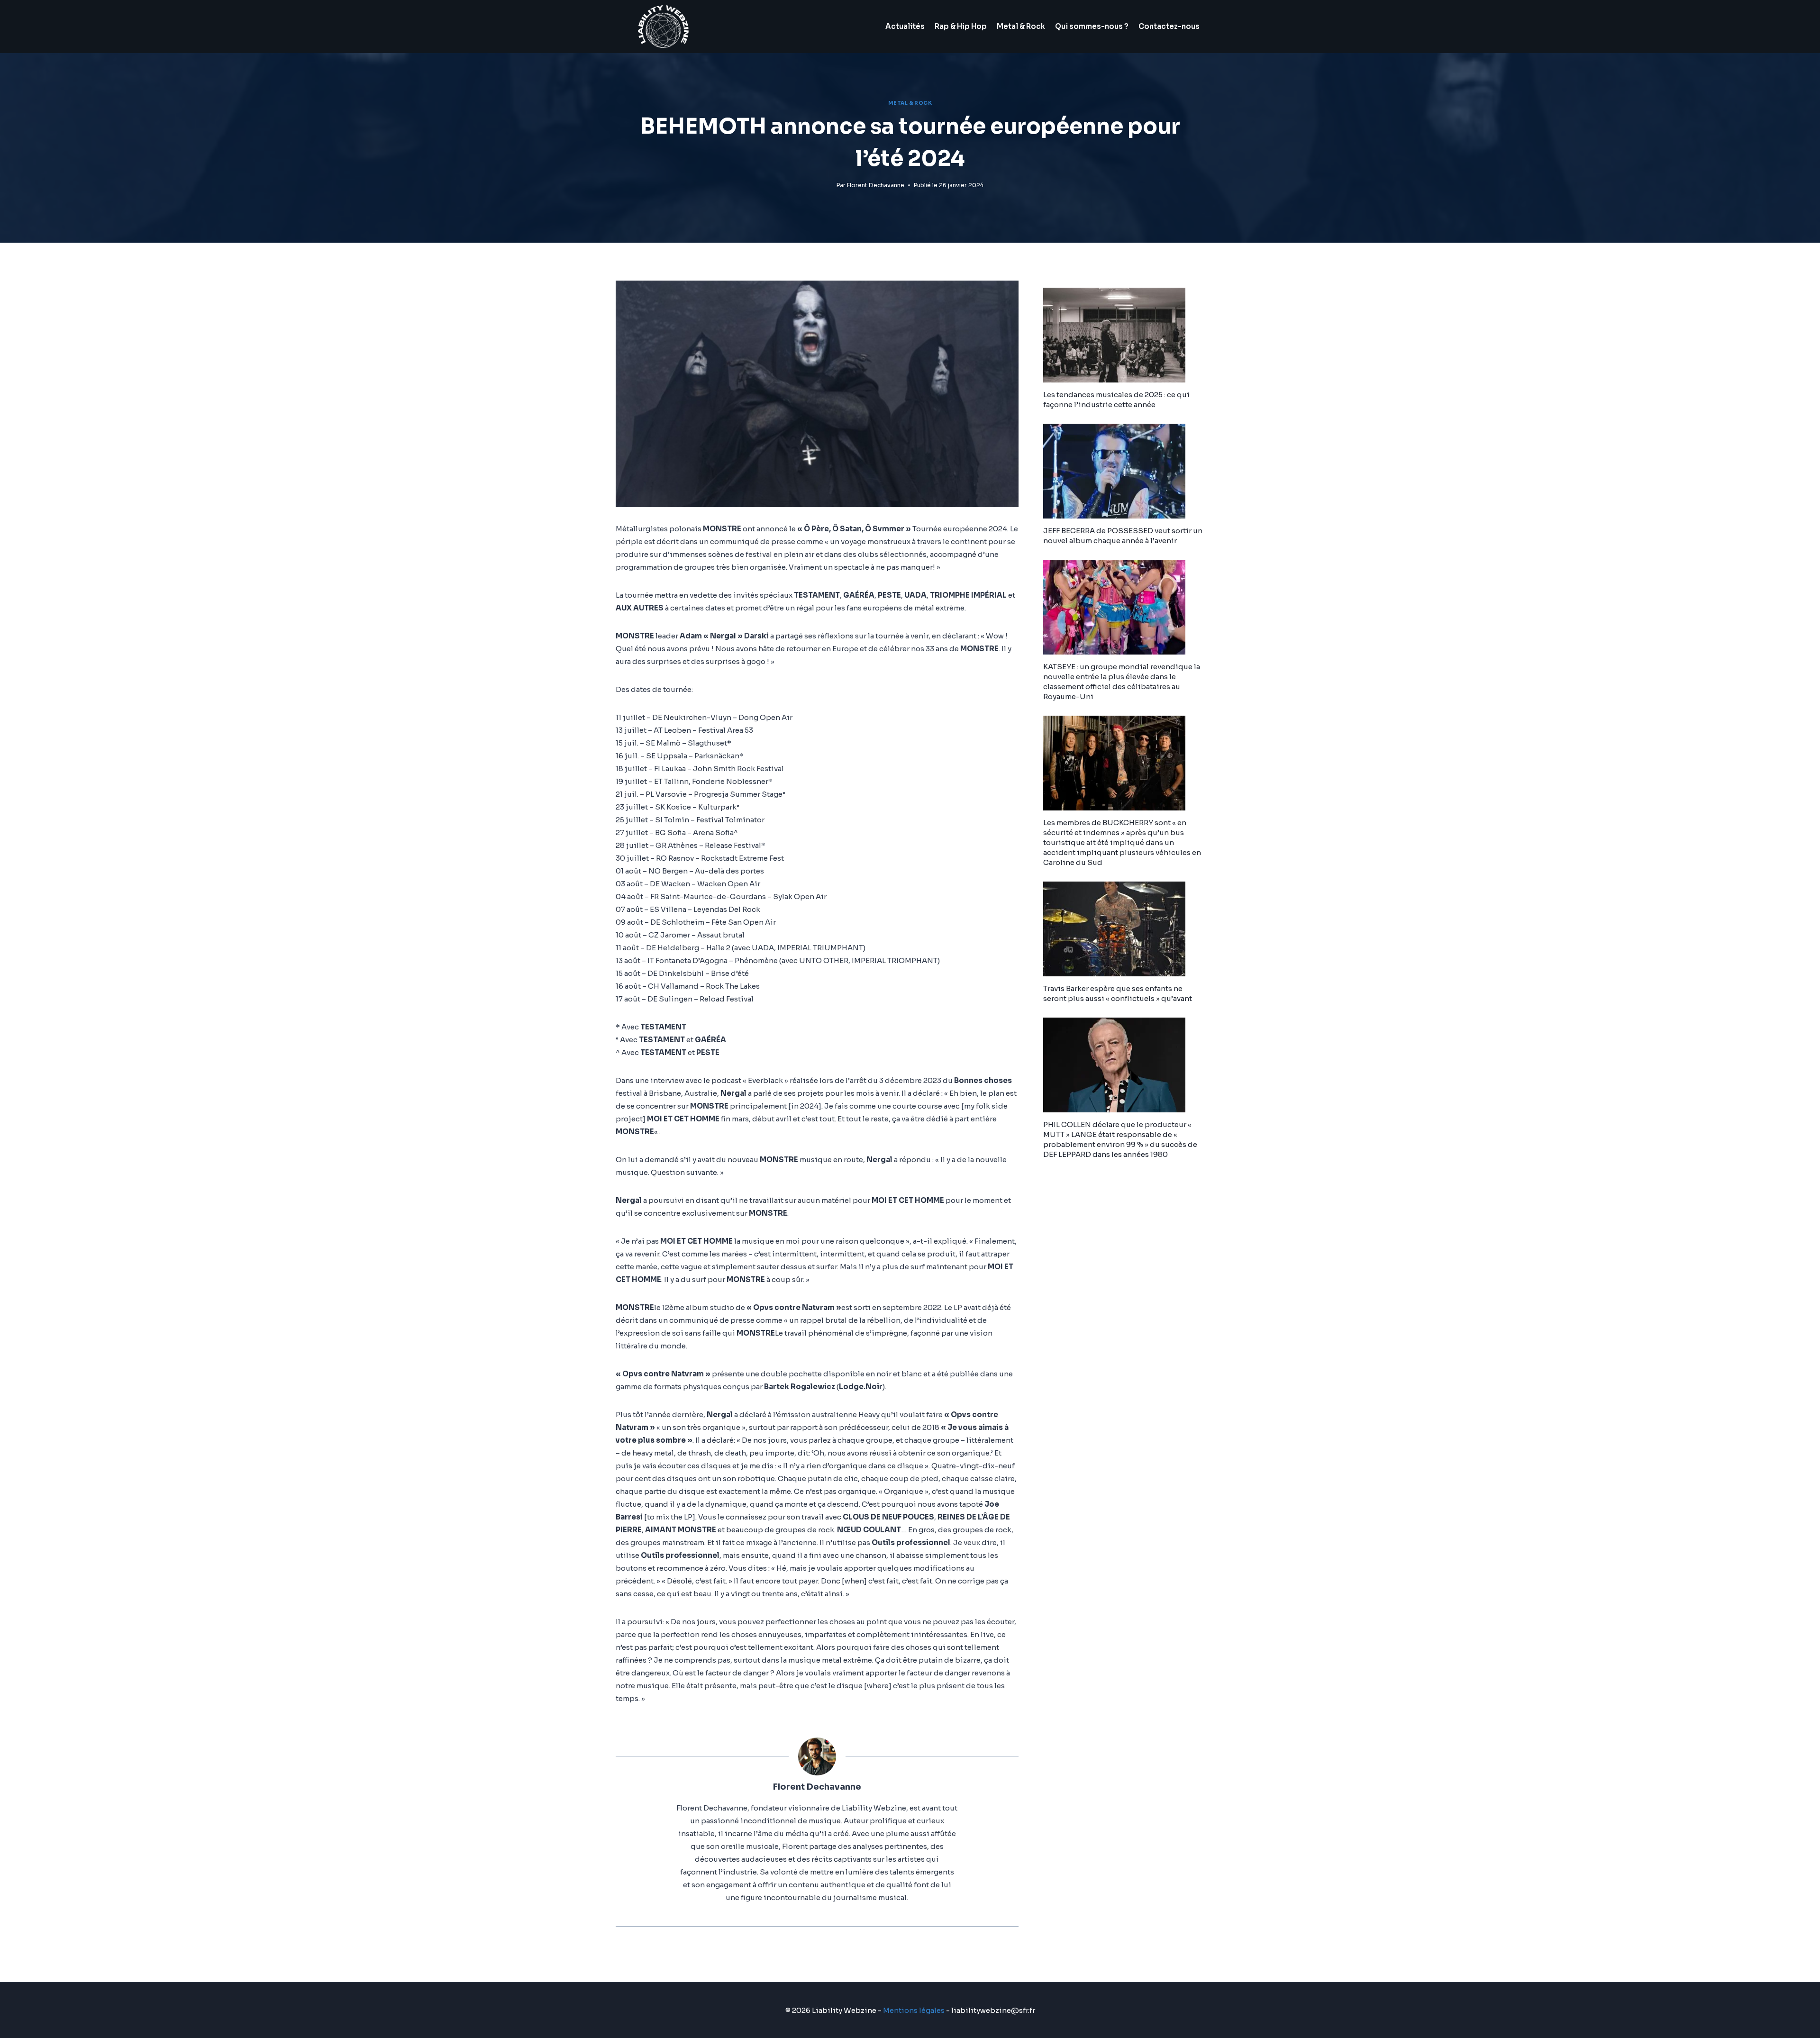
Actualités (905, 26)
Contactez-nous (1169, 26)
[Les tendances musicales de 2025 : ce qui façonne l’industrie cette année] (1124, 335)
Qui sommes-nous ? (1092, 26)
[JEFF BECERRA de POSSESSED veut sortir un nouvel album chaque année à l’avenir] (1124, 471)
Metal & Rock (1021, 26)
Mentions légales (914, 2010)
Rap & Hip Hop (961, 26)
